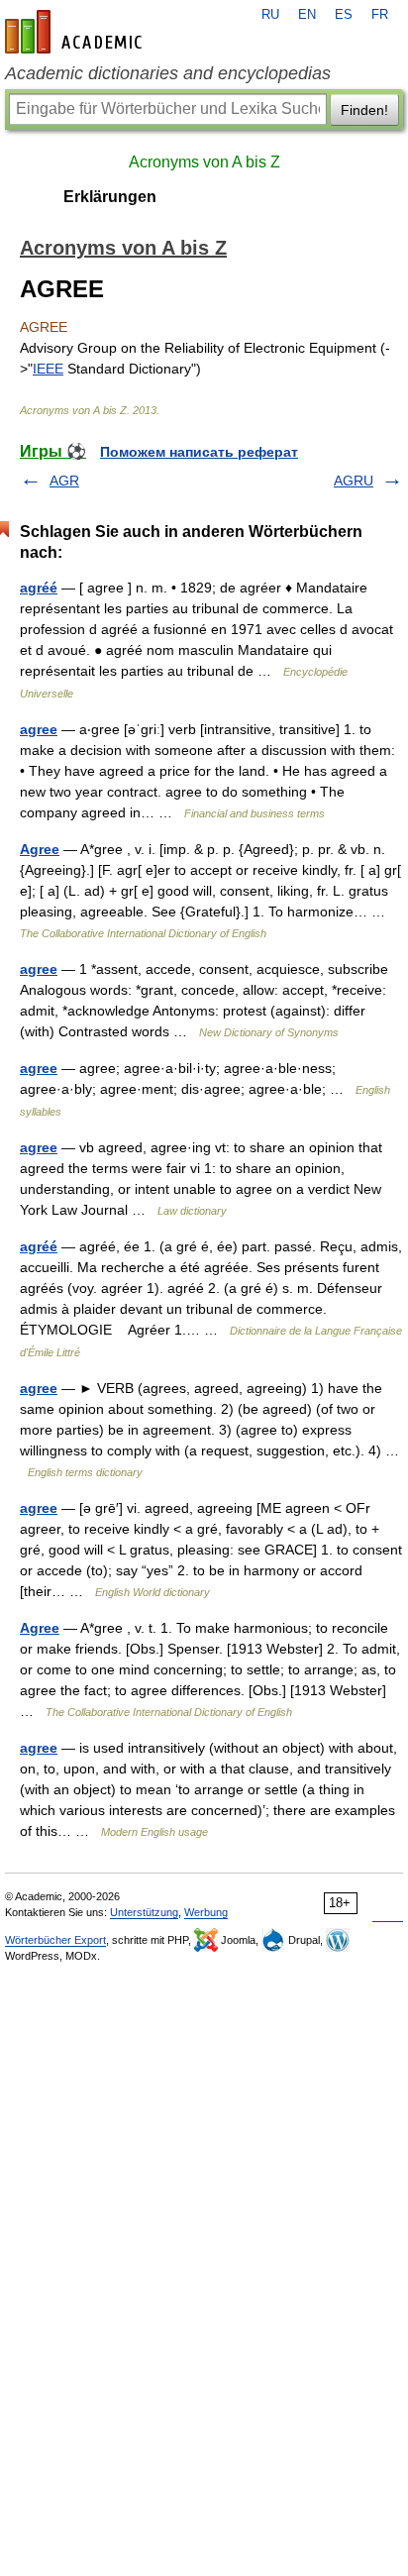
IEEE (48, 369)
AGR (64, 481)
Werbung (206, 1912)
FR (380, 15)
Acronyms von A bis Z (204, 162)
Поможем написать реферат (199, 452)
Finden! (364, 110)
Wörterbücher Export (55, 1940)
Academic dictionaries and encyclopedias (168, 73)
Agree (40, 849)
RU (270, 15)
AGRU (354, 481)
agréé (39, 588)
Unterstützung (144, 1912)
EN (307, 15)
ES (344, 15)
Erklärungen (110, 197)
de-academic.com (76, 32)
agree (39, 729)
